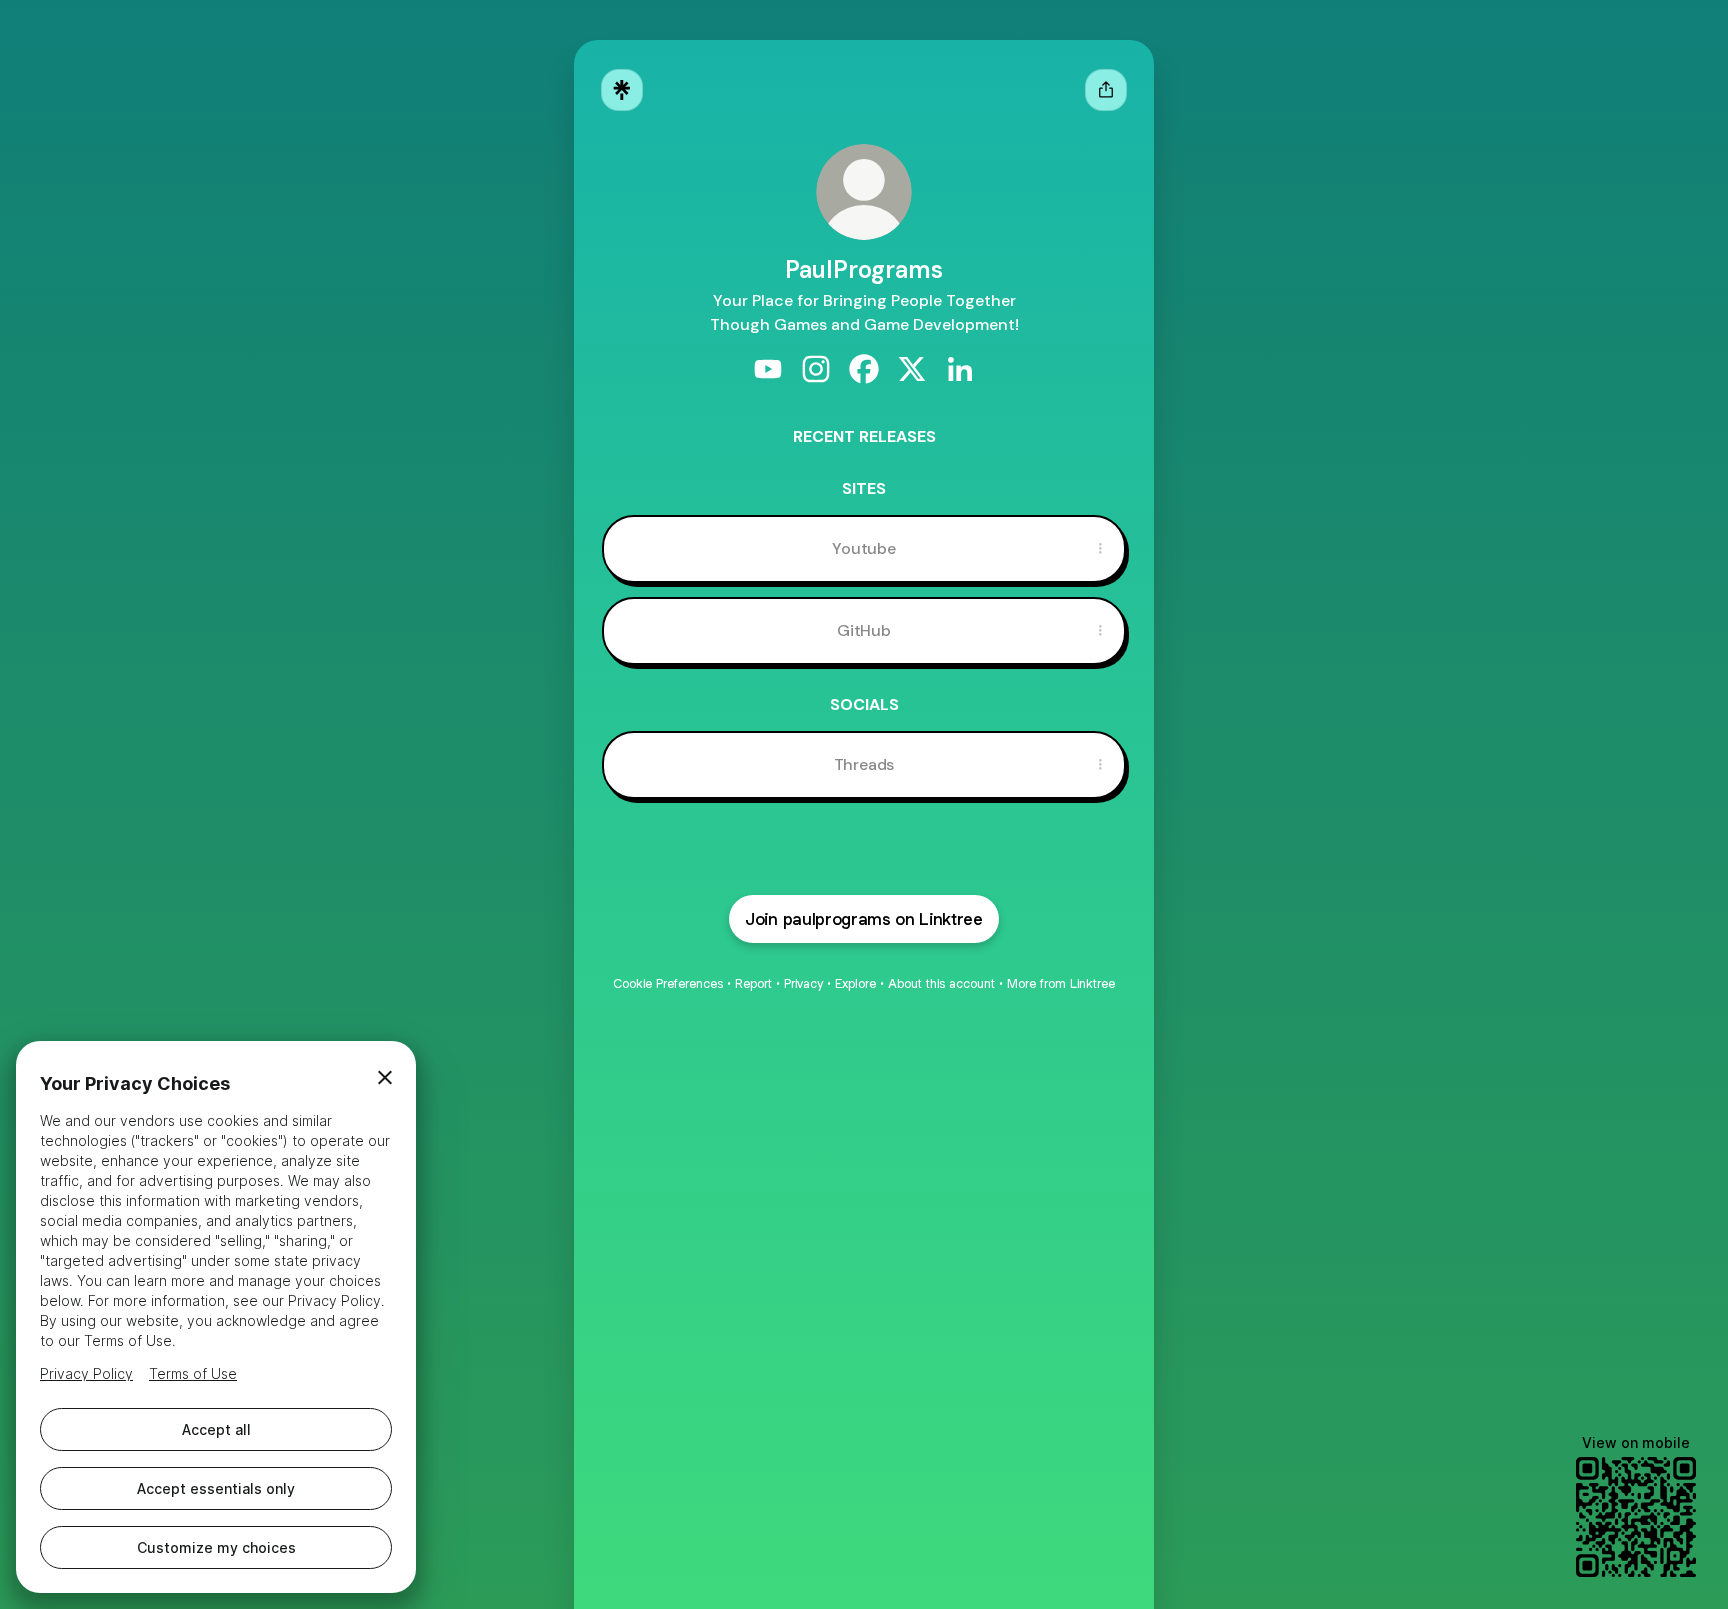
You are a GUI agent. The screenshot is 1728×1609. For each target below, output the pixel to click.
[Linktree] (622, 90)
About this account (941, 983)
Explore (855, 983)
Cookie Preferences (668, 983)
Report (753, 983)
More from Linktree (1061, 983)
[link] (768, 369)
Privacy (803, 983)
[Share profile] (1106, 90)
